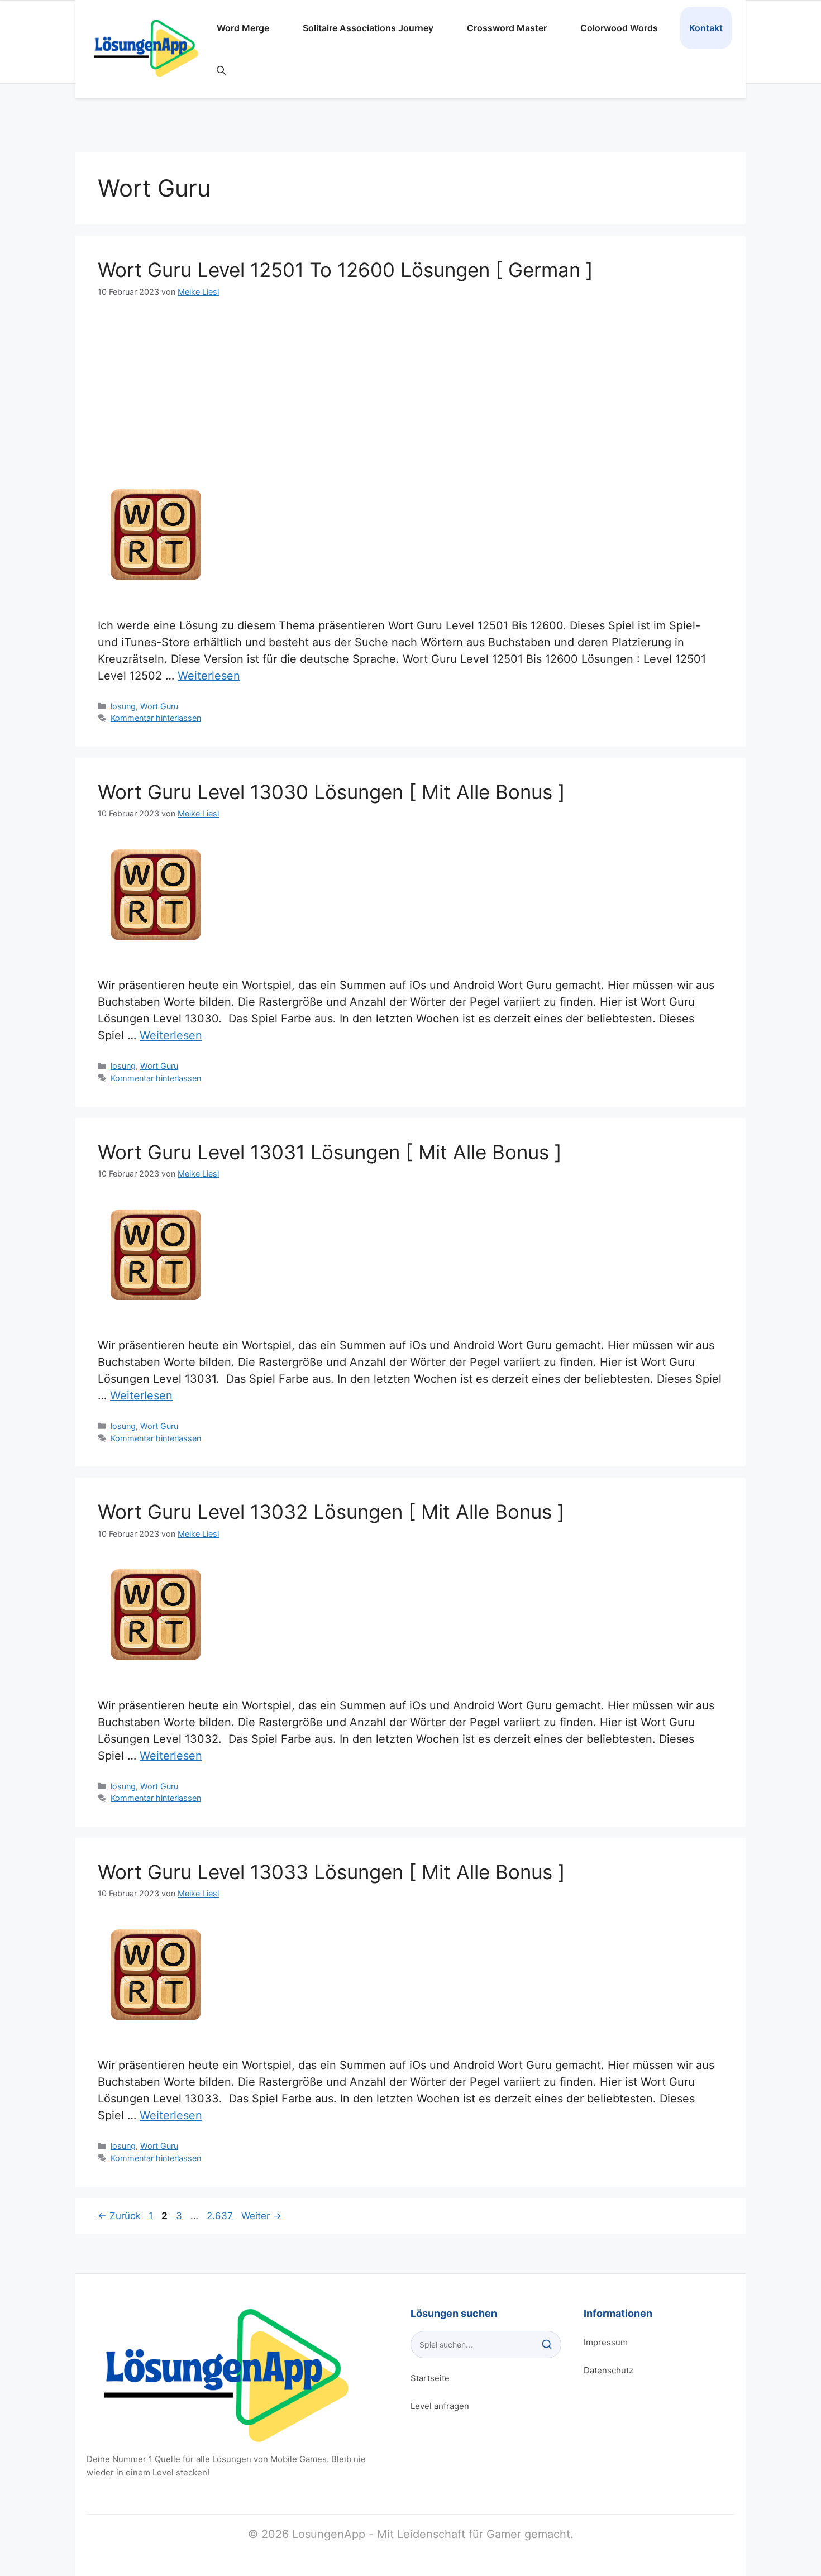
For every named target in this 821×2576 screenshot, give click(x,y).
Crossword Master (507, 28)
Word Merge (243, 28)
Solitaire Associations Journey (368, 28)
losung (123, 706)
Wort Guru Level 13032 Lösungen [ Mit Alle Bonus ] (331, 1512)
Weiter (261, 2216)
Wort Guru (159, 706)
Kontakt (706, 28)
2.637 (219, 2216)
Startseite (430, 2378)
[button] (221, 70)
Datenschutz (608, 2370)
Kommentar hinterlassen (156, 718)
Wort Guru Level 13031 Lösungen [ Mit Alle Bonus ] (330, 1152)
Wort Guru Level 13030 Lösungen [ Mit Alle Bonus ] (331, 792)
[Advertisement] (410, 381)
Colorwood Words (619, 28)
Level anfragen (440, 2406)
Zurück (119, 2216)
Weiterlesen (209, 676)
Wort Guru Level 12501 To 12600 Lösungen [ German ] (345, 270)
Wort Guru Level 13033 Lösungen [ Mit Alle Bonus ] (331, 1872)
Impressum (606, 2342)
